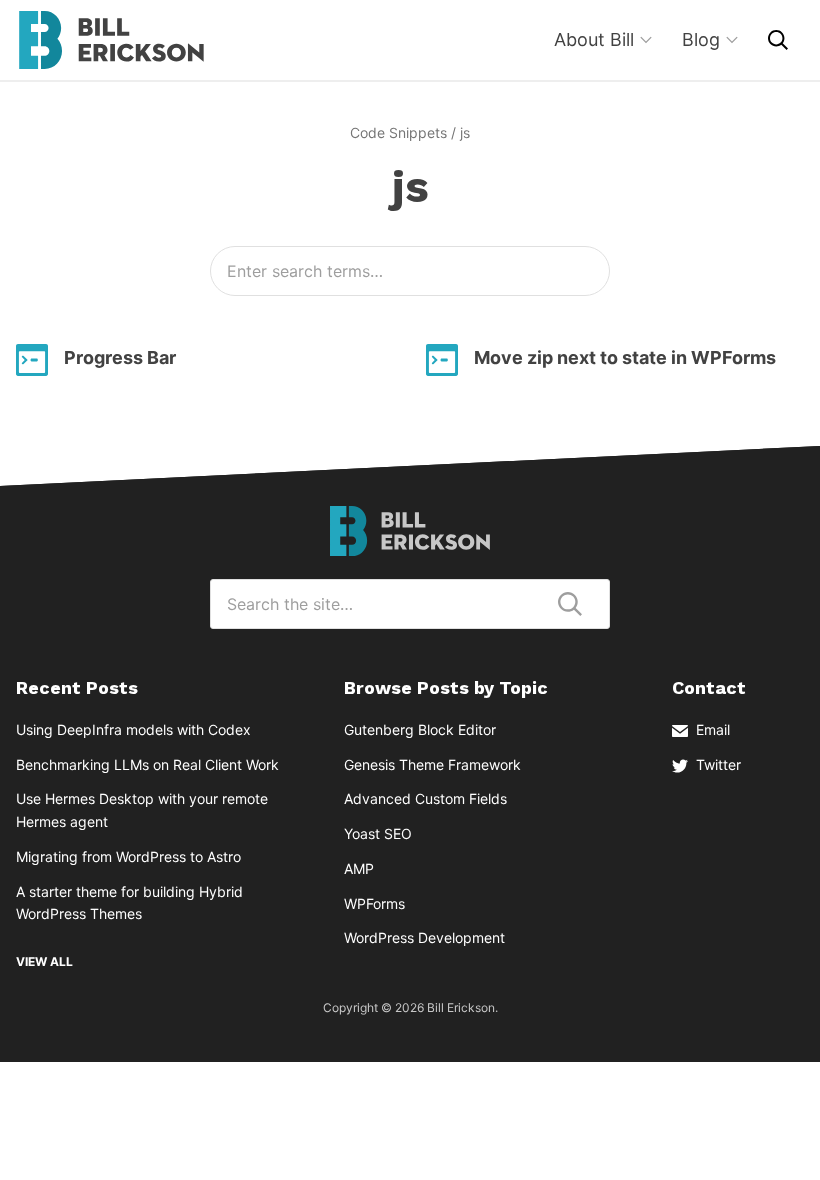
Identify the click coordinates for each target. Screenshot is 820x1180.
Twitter (718, 764)
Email (713, 729)
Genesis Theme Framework (432, 764)
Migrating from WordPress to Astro (128, 856)
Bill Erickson (111, 40)
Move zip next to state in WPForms (625, 357)
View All (44, 961)
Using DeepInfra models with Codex (133, 729)
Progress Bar (120, 357)
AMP (359, 868)
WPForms (374, 903)
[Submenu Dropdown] (646, 40)
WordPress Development (424, 937)
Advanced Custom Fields (425, 798)
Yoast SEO (378, 833)
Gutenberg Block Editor (420, 729)
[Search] (778, 40)
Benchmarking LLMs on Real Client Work (147, 764)
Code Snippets (398, 132)
